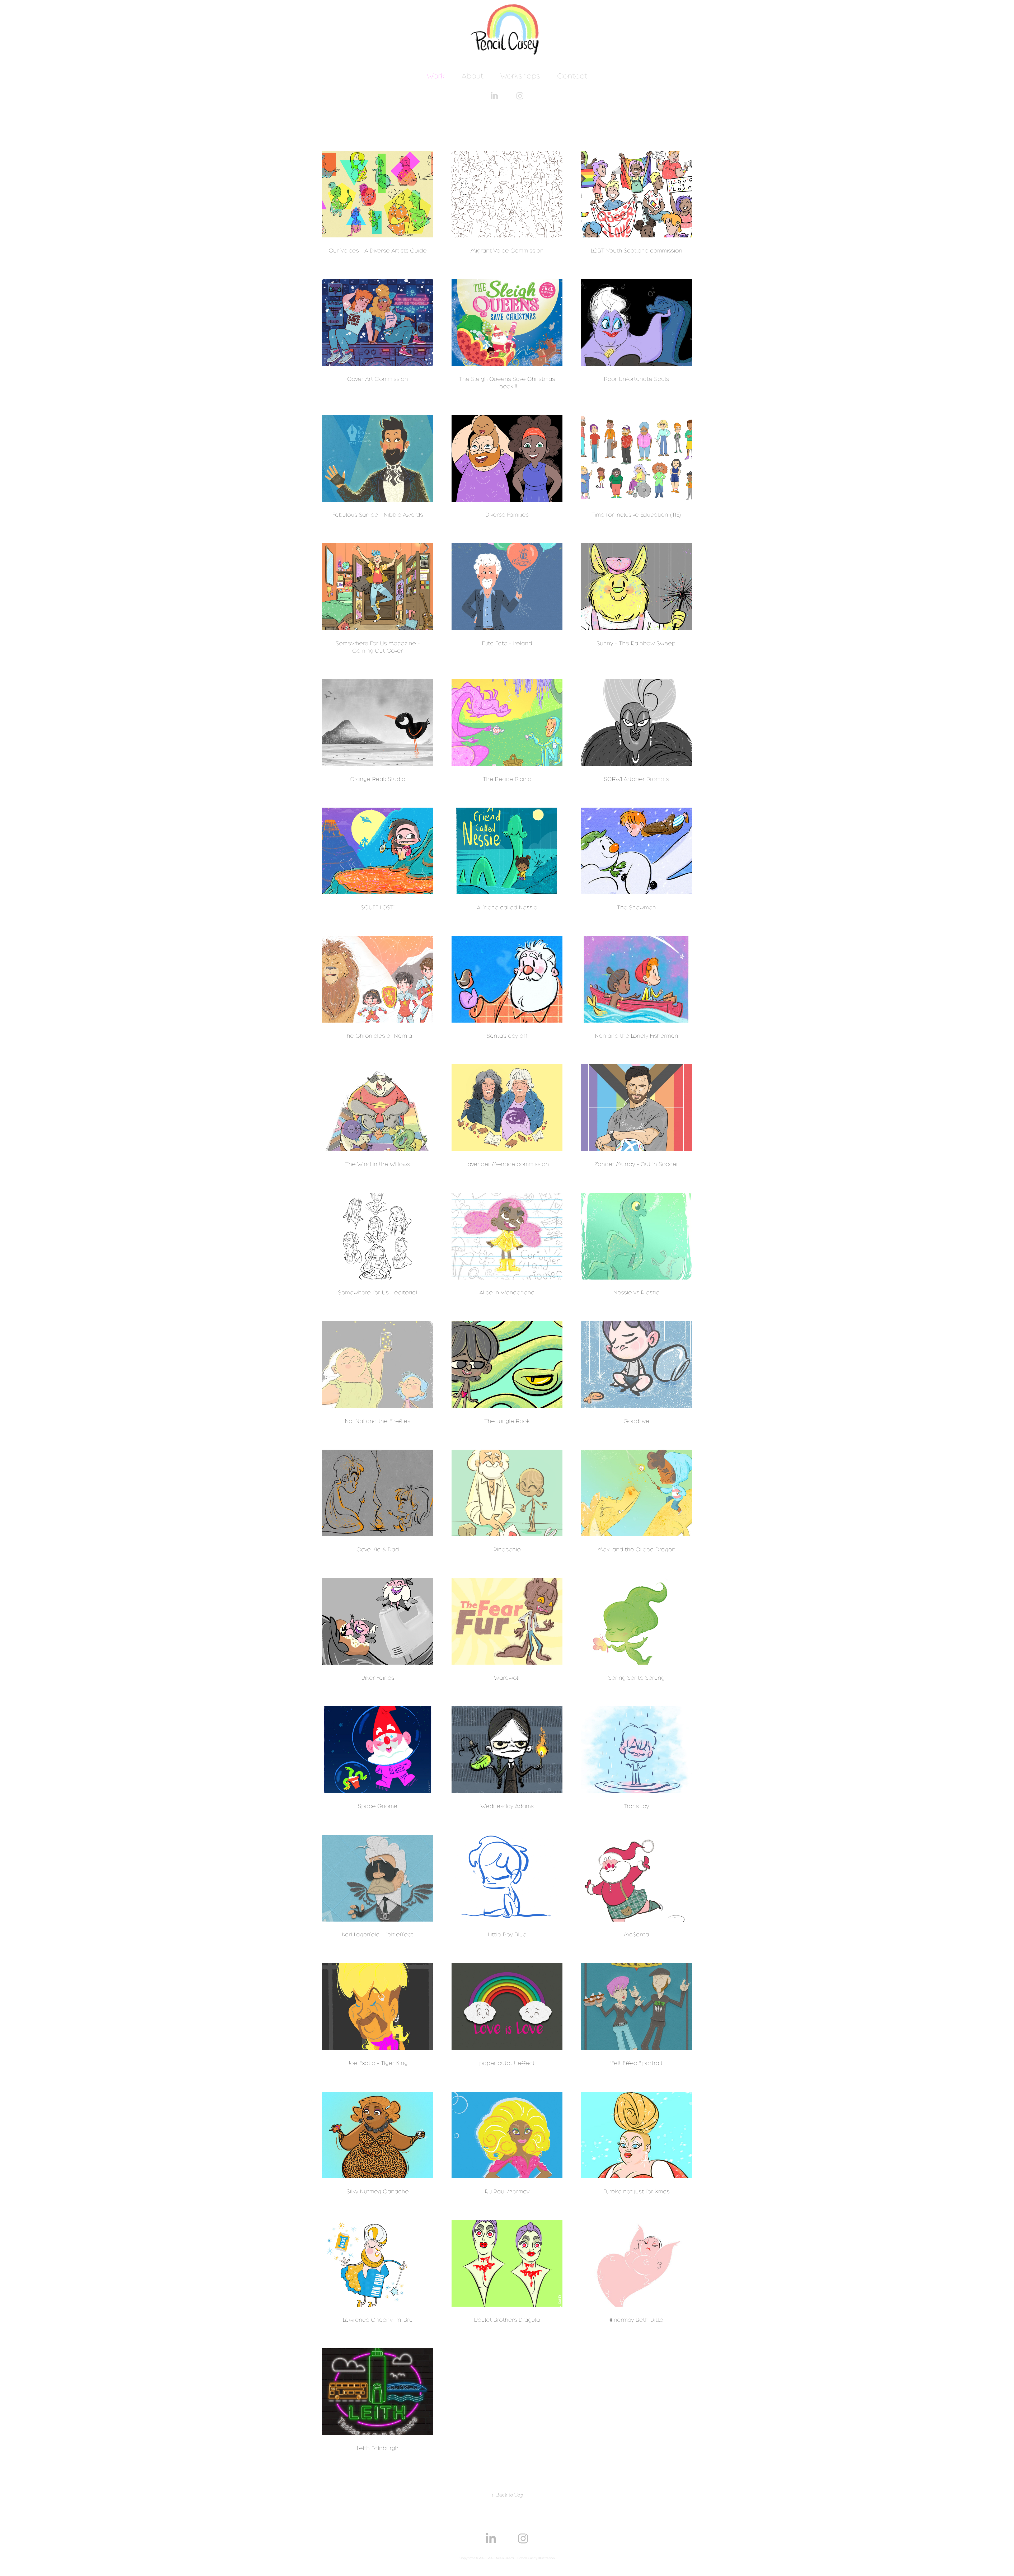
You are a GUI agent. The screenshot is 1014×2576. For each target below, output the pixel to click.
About (473, 76)
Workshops (520, 76)
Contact (572, 76)
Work (436, 76)
